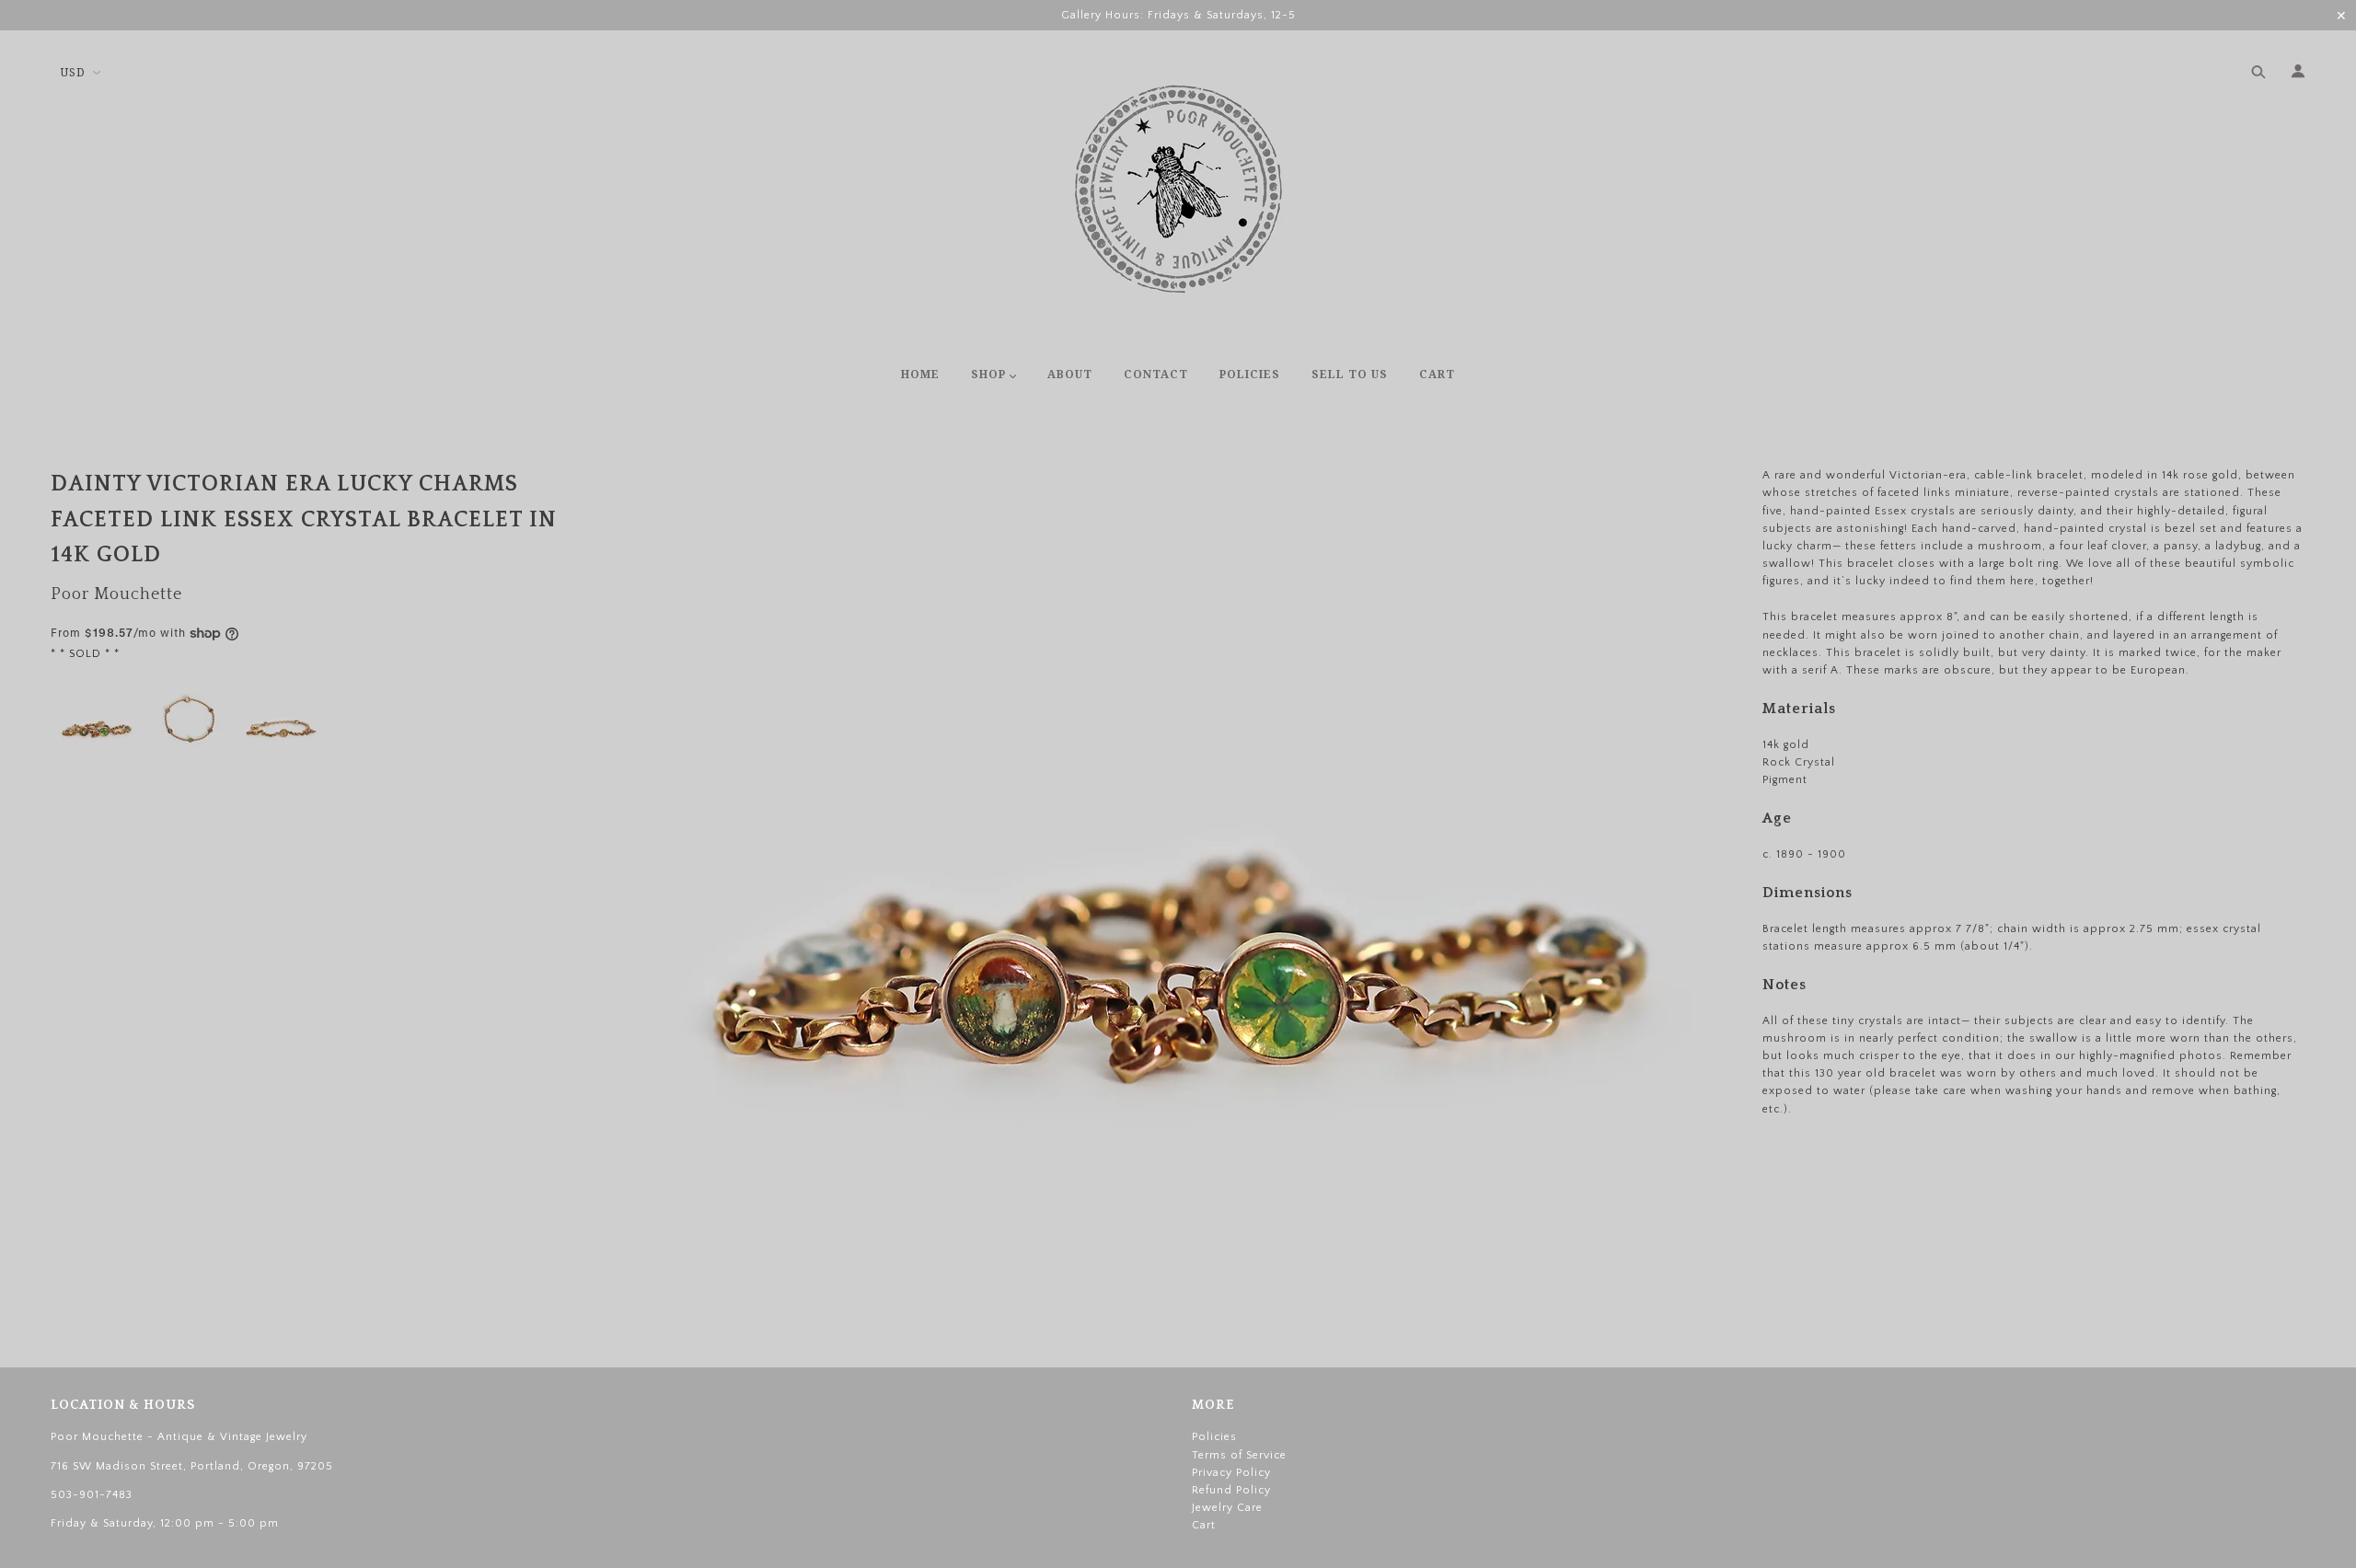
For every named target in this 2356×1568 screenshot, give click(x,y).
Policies (1214, 1437)
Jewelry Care (1227, 1508)
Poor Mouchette (116, 594)
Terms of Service (1239, 1455)
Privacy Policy (1231, 1473)
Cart (2287, 375)
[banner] (1178, 189)
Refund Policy (1231, 1490)
